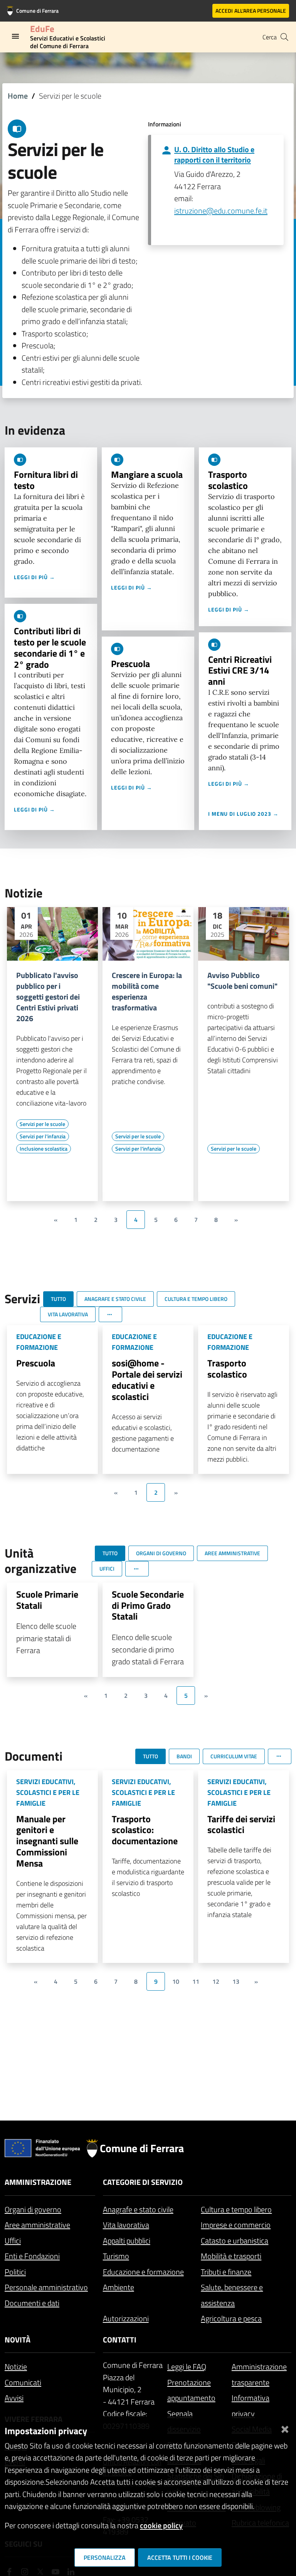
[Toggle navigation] (15, 36)
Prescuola (130, 664)
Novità (18, 2340)
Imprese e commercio (236, 2225)
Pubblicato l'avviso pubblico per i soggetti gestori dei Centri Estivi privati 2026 (48, 997)
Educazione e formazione (143, 2272)
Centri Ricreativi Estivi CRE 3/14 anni (240, 670)
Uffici (13, 2241)
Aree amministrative (37, 2225)
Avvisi (14, 2398)
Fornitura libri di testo (46, 480)
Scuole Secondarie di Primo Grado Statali (148, 1605)
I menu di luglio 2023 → (243, 814)
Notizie (16, 2367)
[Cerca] (284, 37)
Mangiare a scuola (147, 474)
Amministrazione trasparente (259, 2374)
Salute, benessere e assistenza (232, 2295)
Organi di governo (33, 2209)
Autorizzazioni (126, 2318)
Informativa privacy (251, 2406)
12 (216, 1981)
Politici (15, 2272)
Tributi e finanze (226, 2272)
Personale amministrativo (46, 2287)
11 (196, 1981)
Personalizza (105, 2558)
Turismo (116, 2256)
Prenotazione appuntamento (191, 2390)
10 (176, 1981)
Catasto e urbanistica (235, 2241)
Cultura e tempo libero (236, 2209)
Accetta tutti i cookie (180, 2558)
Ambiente (119, 2287)
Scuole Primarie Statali (47, 1600)
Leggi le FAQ (187, 2367)
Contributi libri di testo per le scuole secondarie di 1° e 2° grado (50, 647)
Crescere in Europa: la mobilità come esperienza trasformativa (147, 991)
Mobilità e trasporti (231, 2256)
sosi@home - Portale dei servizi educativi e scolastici (147, 1380)
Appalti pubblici (127, 2241)
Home (18, 96)
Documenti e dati (32, 2303)
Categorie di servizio (143, 2182)
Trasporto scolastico (228, 480)
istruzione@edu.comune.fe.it (221, 211)
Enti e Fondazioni (32, 2256)
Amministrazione (38, 2182)
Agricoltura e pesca (231, 2318)
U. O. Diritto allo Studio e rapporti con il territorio (214, 155)
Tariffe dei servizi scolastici (241, 1824)
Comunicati (23, 2382)
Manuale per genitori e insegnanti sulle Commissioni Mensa (47, 1841)
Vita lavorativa (126, 2225)
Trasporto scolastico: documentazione (145, 1830)
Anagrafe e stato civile (138, 2209)
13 (236, 1981)
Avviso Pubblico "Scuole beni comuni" (242, 981)
